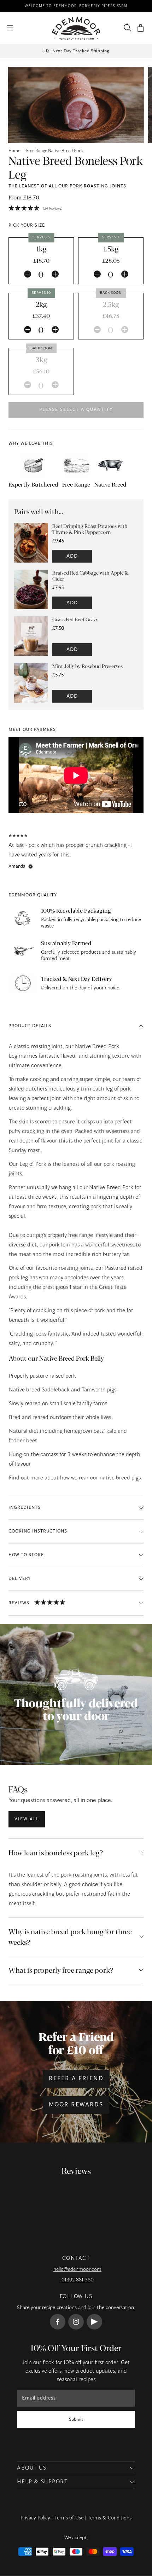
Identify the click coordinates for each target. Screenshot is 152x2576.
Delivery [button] (20, 1578)
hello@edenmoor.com (77, 2269)
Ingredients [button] (25, 1507)
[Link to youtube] (94, 2322)
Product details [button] (30, 1026)
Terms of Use (69, 2518)
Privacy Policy (35, 2518)
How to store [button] (26, 1555)
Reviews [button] (19, 1603)
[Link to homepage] (76, 28)
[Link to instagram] (76, 2322)
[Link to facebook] (58, 2322)
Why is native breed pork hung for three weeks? (70, 1937)
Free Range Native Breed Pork (54, 151)
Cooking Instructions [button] (38, 1531)
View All (27, 1819)
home (14, 151)
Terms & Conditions (110, 2518)
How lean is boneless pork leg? (56, 1852)
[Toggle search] (126, 28)
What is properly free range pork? (61, 1970)
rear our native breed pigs (110, 1478)
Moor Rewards (76, 2105)
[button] (141, 28)
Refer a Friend (76, 2079)
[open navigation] (10, 28)
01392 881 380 (78, 2280)
